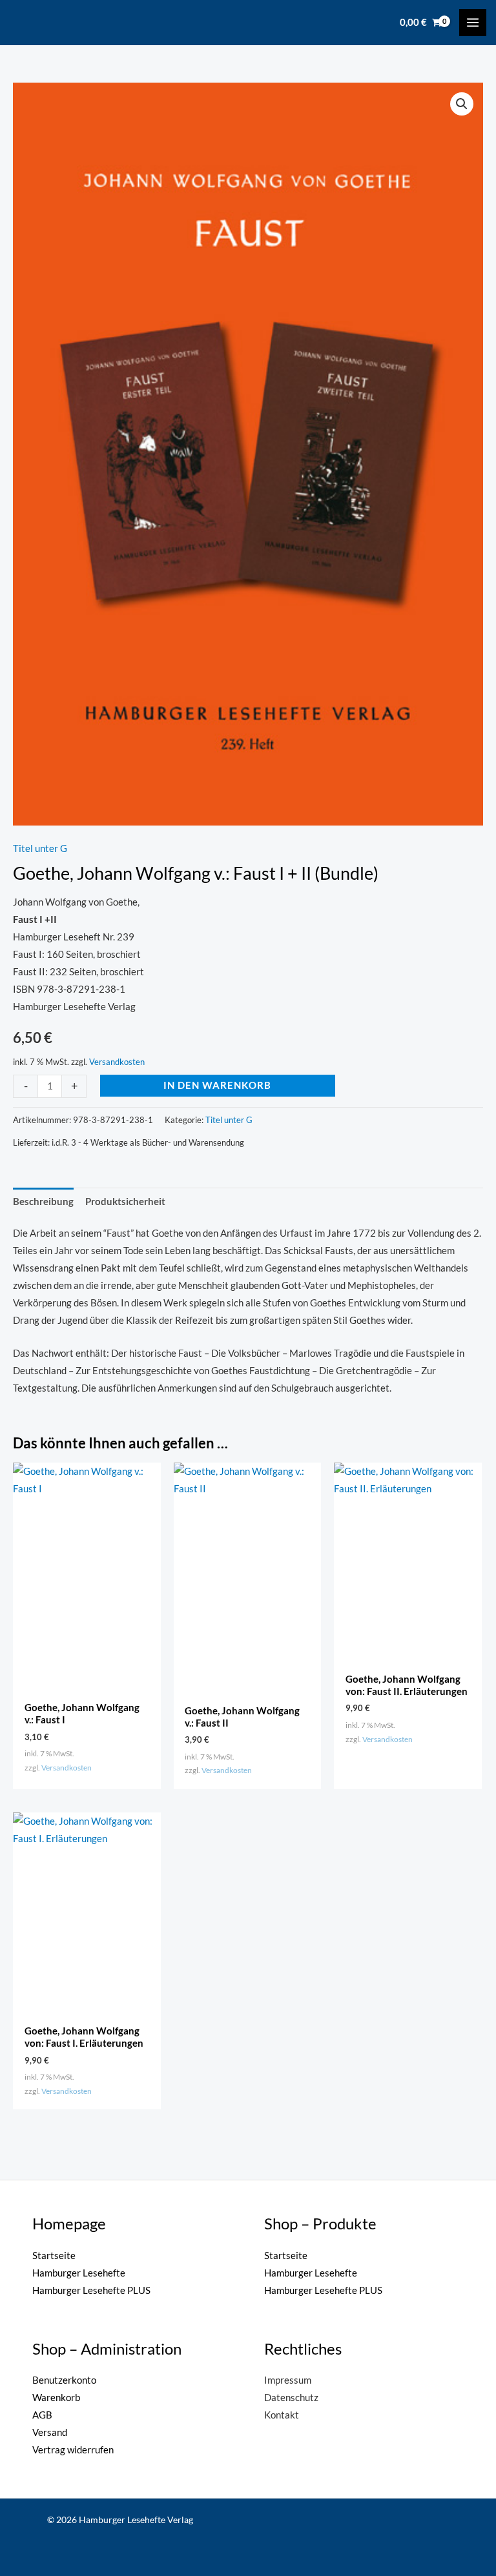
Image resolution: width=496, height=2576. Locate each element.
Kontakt (282, 2415)
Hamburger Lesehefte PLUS (91, 2290)
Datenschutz (291, 2398)
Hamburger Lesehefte (79, 2273)
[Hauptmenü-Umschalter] (473, 23)
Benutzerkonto (64, 2380)
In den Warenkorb (217, 1085)
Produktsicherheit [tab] (125, 1202)
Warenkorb (56, 2398)
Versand (50, 2432)
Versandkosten (117, 1062)
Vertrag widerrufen (73, 2450)
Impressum (288, 2380)
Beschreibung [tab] (43, 1202)
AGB (42, 2415)
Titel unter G (40, 848)
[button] (462, 104)
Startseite (54, 2256)
